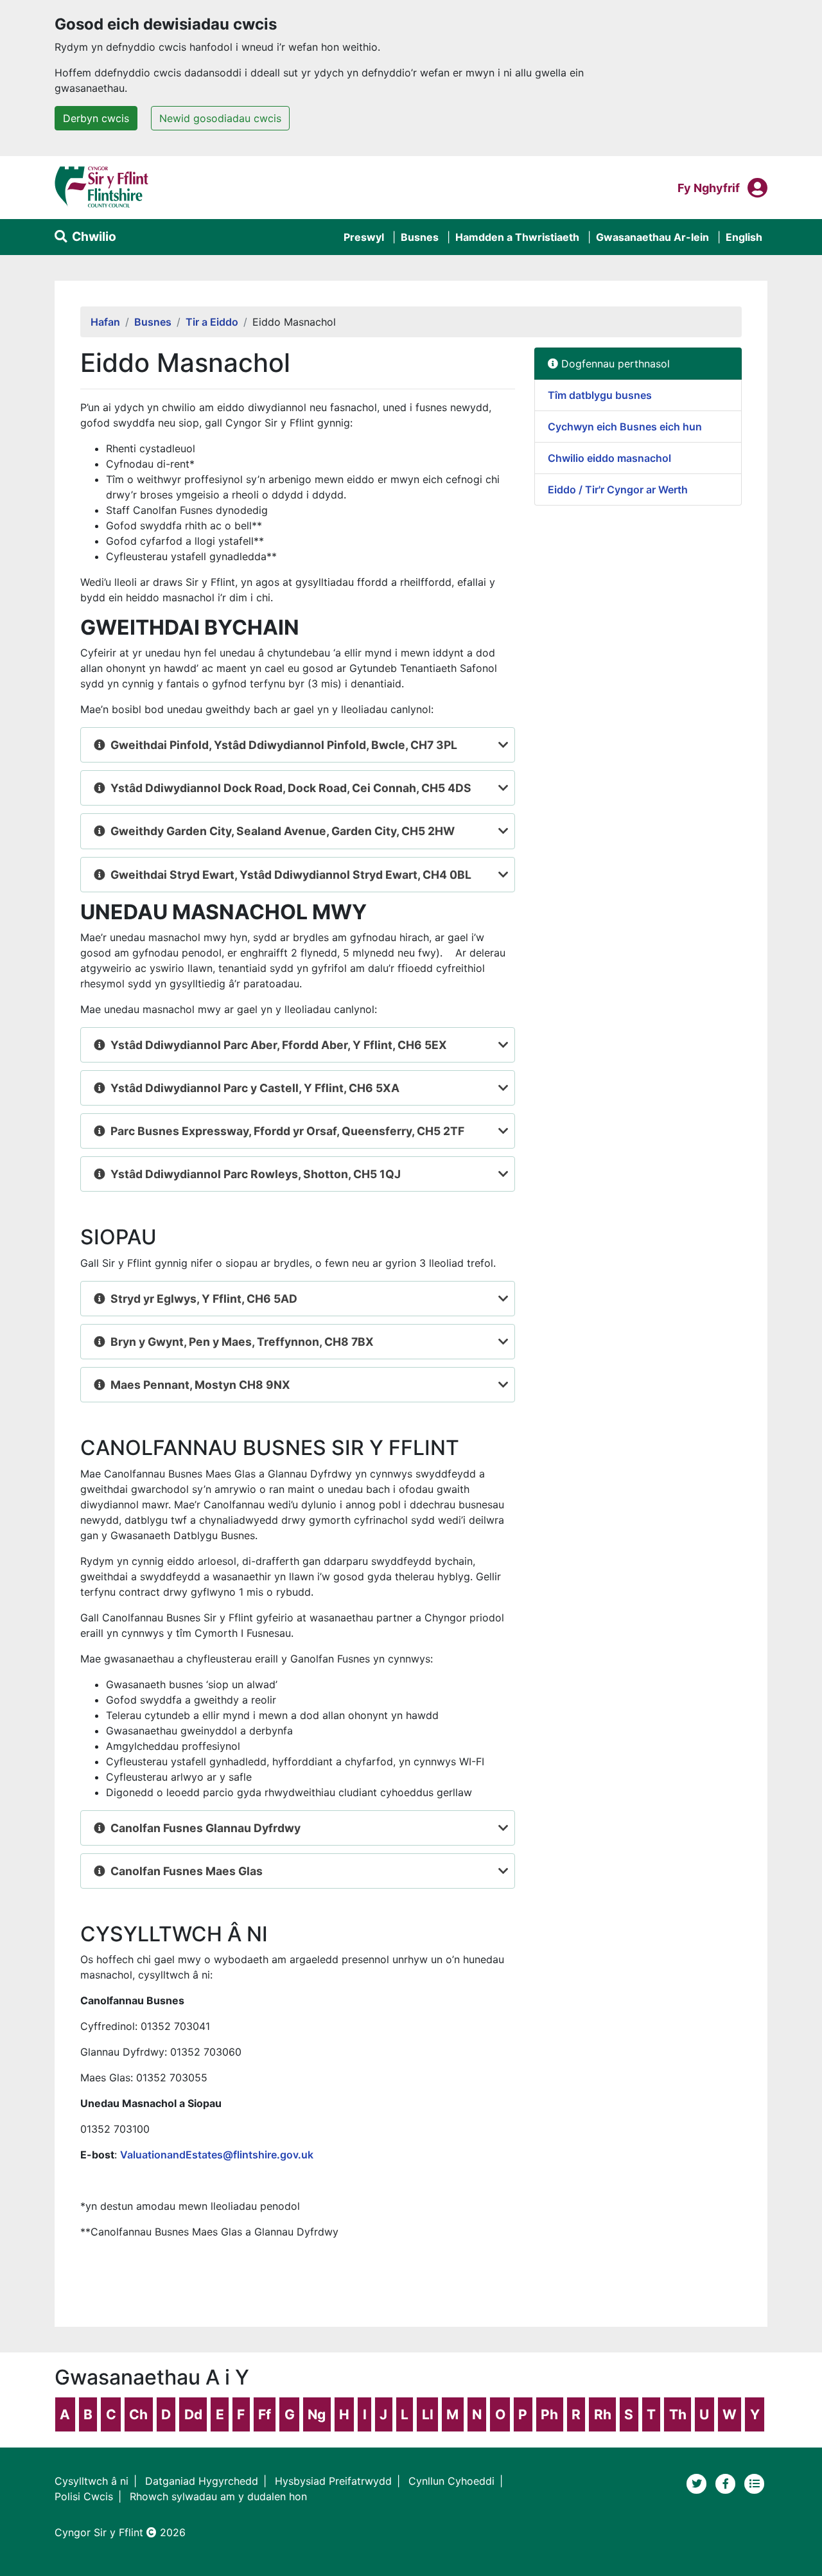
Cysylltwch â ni (92, 2481)
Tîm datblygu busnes (600, 395)
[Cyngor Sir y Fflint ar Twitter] (698, 2482)
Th (678, 2414)
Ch (138, 2414)
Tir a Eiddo (212, 322)
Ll (428, 2414)
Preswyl (364, 237)
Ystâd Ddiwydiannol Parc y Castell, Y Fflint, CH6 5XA (255, 1088)
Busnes (420, 237)
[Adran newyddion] (755, 2482)
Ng (317, 2414)
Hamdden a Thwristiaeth (517, 237)
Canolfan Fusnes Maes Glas (187, 1871)
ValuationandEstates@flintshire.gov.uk (217, 2155)
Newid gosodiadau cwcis (220, 118)
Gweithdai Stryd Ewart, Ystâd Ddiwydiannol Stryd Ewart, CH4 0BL (291, 875)
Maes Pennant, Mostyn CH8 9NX (200, 1385)
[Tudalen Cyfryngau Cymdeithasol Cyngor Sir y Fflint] (727, 2482)
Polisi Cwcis (84, 2496)
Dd (193, 2414)
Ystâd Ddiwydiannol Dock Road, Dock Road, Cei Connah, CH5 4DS (291, 788)
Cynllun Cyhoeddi (451, 2481)
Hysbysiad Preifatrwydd (333, 2481)
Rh (603, 2414)
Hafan (105, 322)
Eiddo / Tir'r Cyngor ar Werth (618, 490)
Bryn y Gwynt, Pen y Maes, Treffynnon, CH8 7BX (242, 1342)
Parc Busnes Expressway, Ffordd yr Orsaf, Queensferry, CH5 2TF (287, 1131)
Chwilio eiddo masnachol (609, 458)
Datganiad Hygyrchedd (202, 2481)
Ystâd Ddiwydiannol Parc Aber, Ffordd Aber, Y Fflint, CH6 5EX (279, 1045)
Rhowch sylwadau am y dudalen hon (218, 2496)
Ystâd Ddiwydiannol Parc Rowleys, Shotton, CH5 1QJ (256, 1174)
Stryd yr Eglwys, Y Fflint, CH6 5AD (204, 1299)
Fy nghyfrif (709, 188)
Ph (549, 2414)
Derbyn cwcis (96, 118)
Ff (265, 2414)
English (744, 237)
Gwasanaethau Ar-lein (652, 237)
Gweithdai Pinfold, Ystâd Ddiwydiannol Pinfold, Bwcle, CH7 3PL (284, 745)
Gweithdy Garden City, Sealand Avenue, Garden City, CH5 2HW (283, 831)
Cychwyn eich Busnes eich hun (625, 427)
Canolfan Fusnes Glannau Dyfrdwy (205, 1828)
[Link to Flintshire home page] (102, 186)
